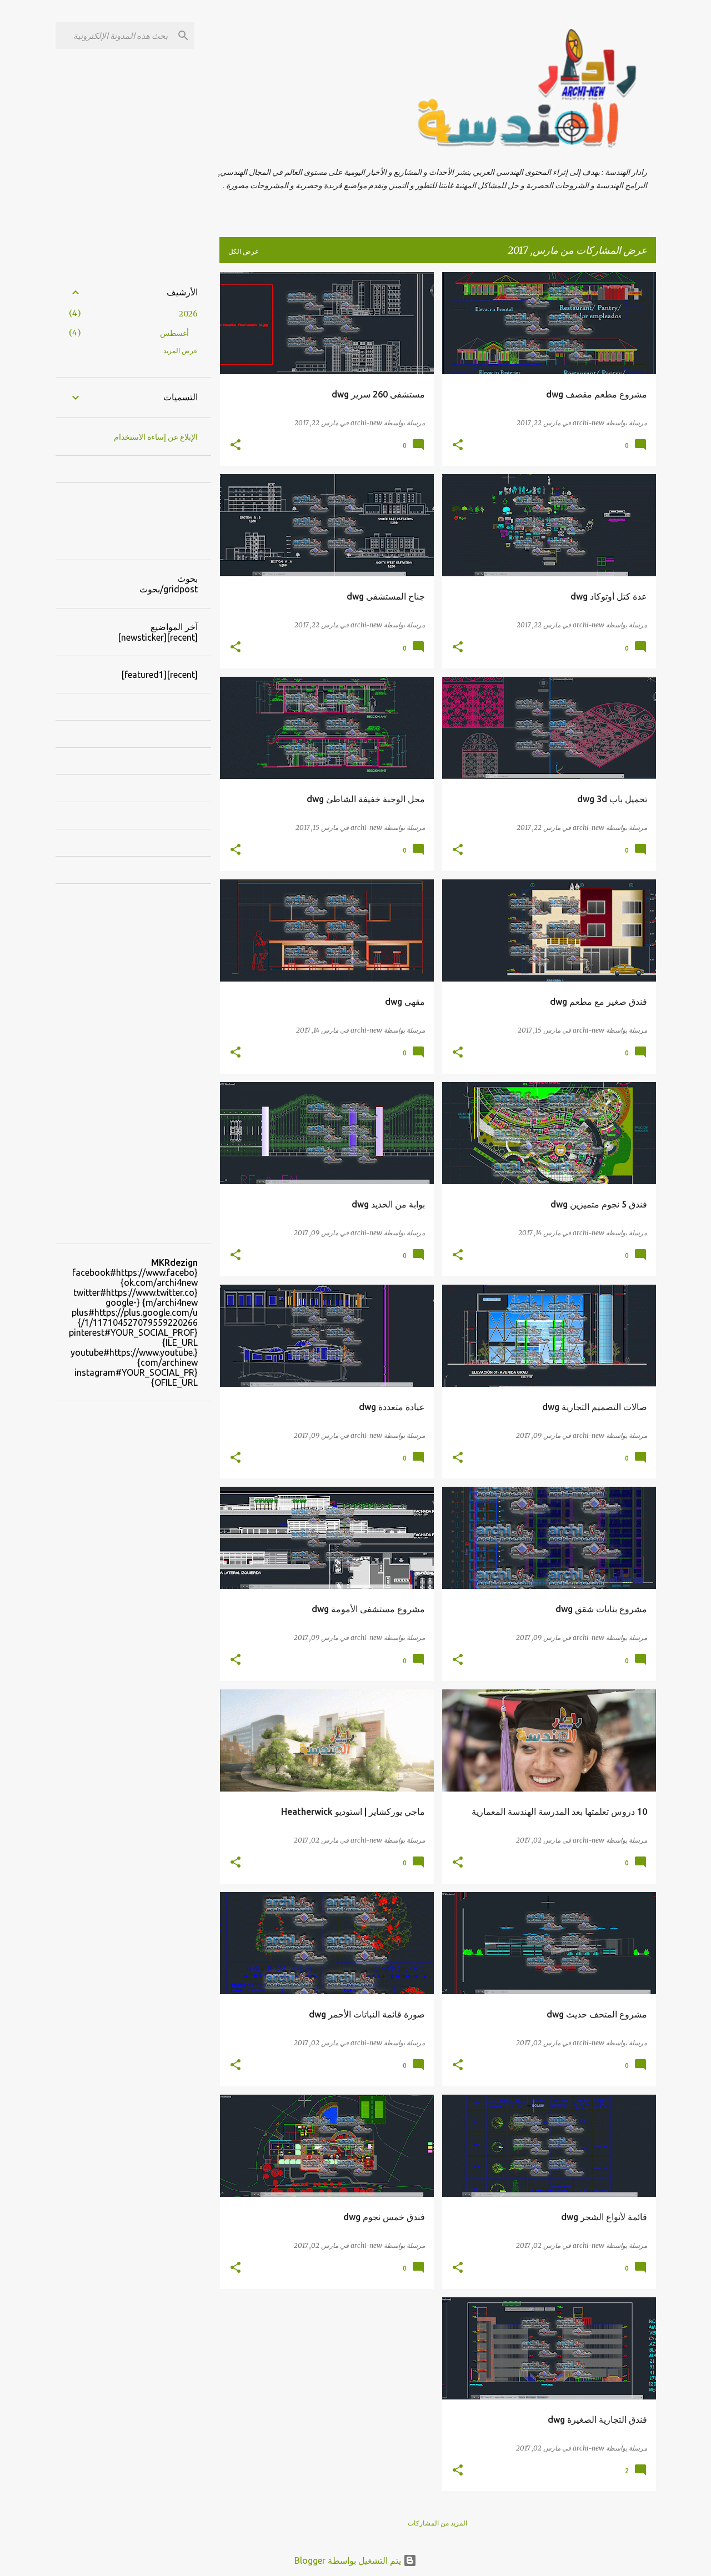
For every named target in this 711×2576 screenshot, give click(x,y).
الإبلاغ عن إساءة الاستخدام (156, 437)
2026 (188, 314)
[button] (458, 446)
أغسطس (174, 333)
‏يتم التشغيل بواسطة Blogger (349, 2560)
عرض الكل (244, 251)
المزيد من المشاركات (437, 2523)
